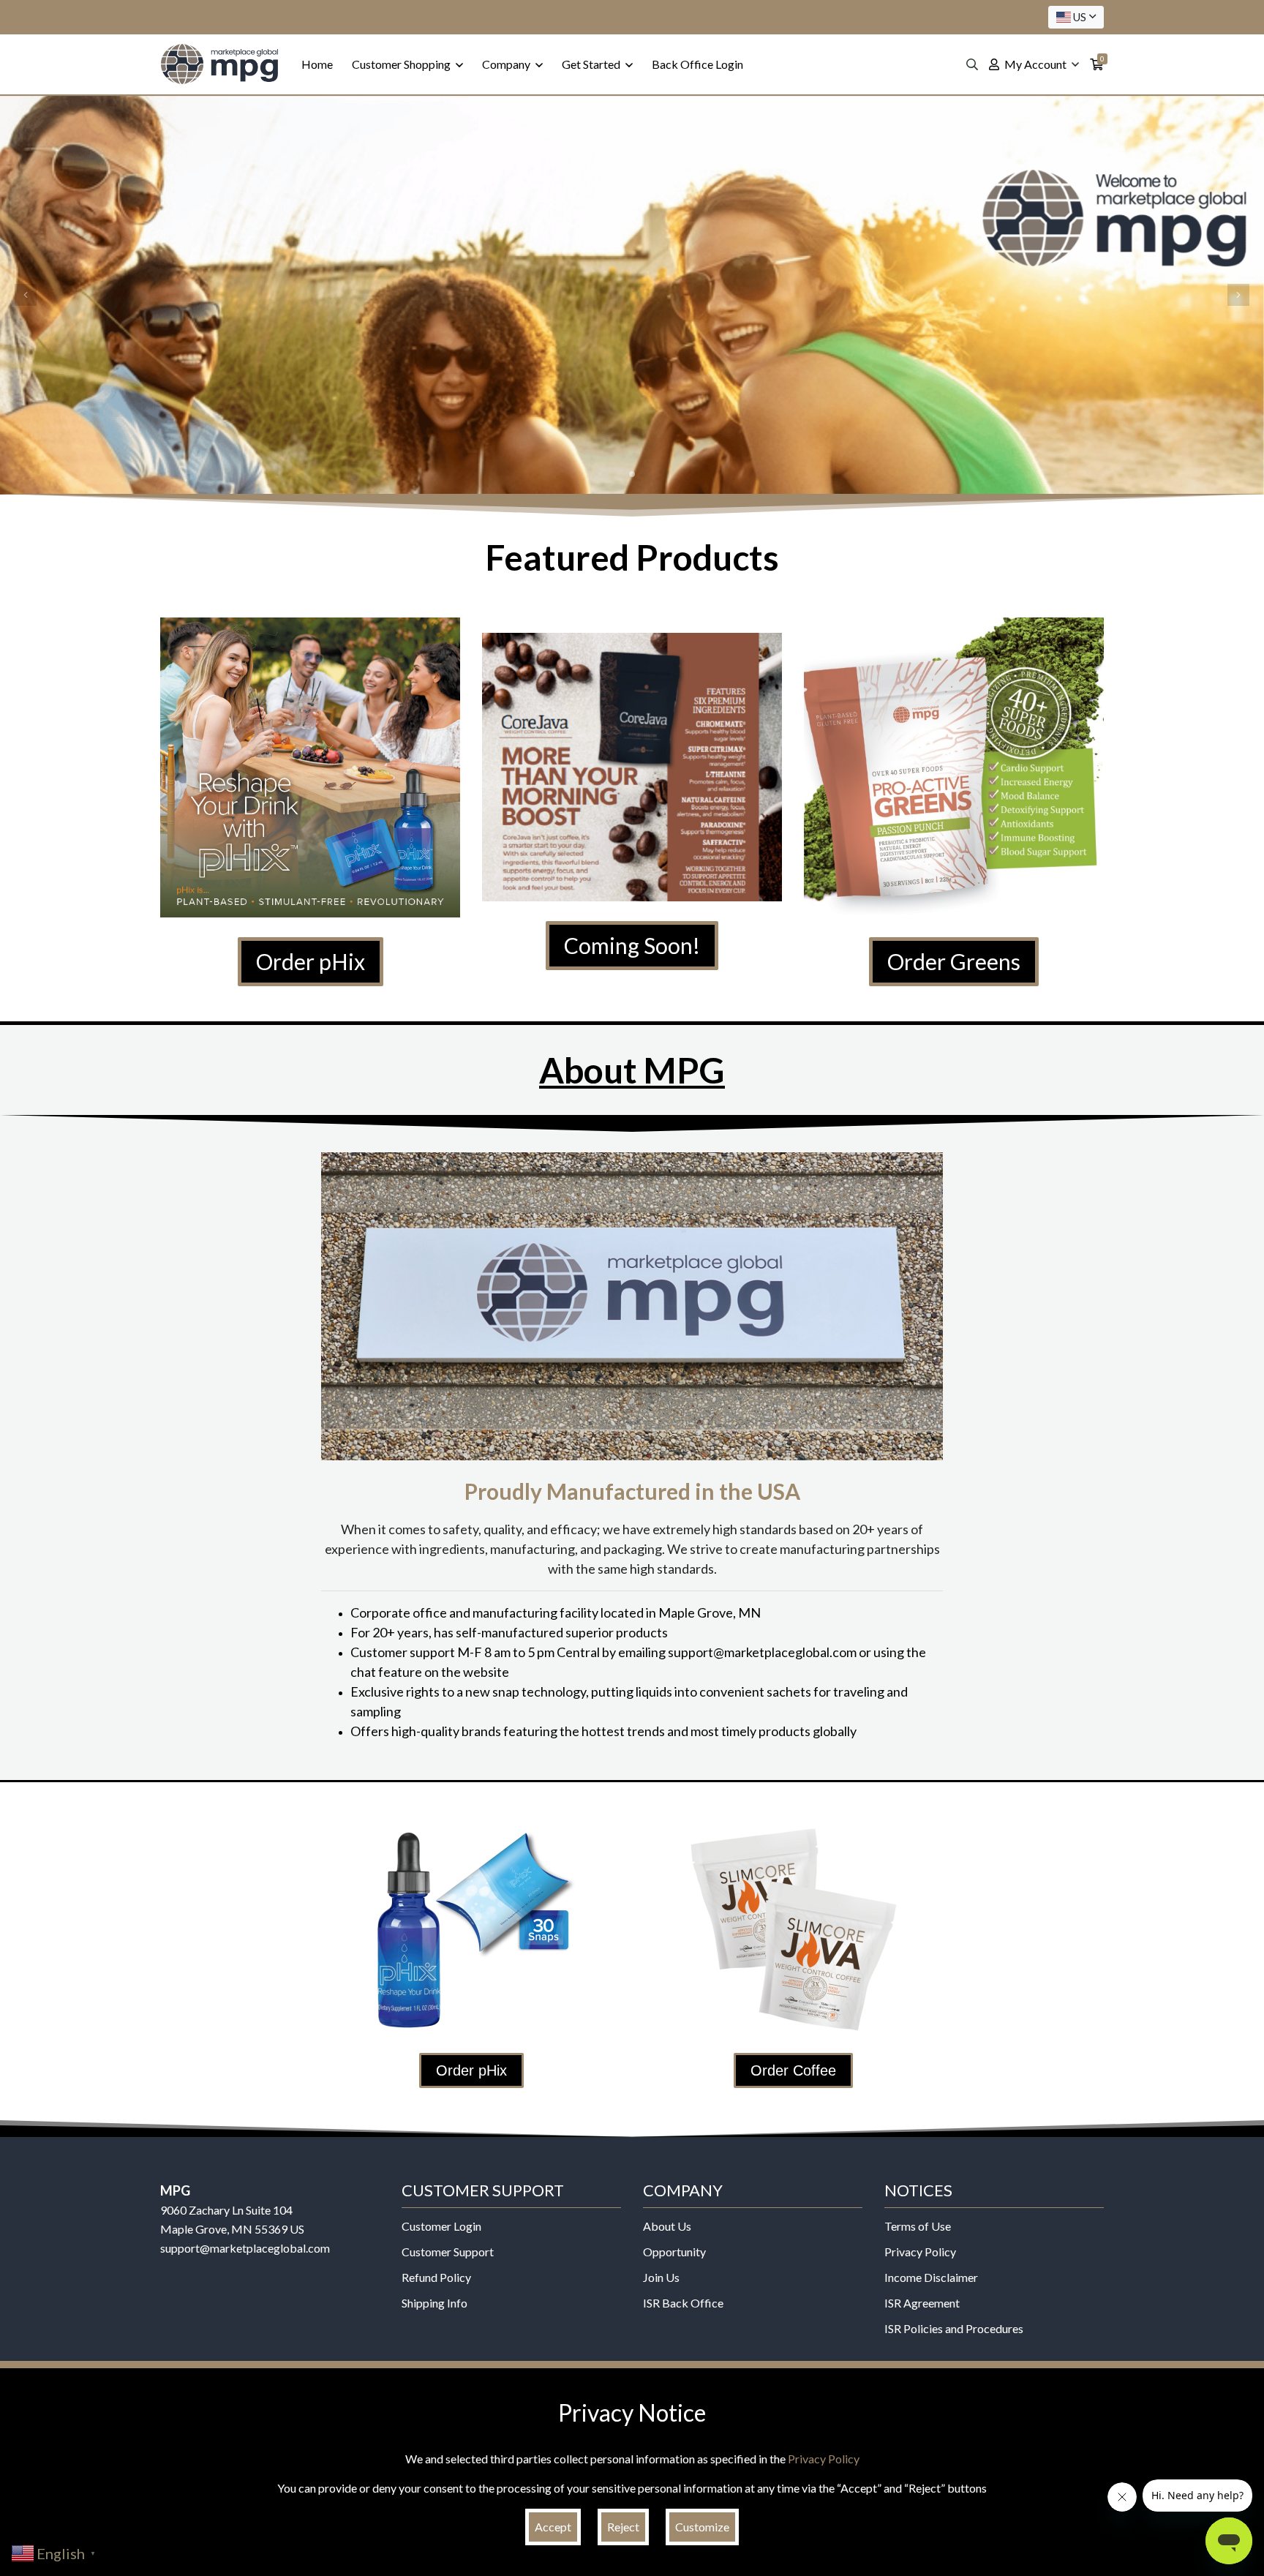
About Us (667, 2226)
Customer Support (448, 2252)
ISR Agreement (922, 2303)
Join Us (661, 2277)
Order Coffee (793, 2070)
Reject (623, 2527)
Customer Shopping (402, 64)
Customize (702, 2527)
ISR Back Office (683, 2303)
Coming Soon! (632, 945)
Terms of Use (918, 2226)
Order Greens (954, 961)
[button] (26, 295)
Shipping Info (434, 2303)
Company (507, 64)
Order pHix (311, 961)
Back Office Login (697, 64)
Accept (553, 2527)
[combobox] (1076, 17)
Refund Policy (436, 2277)
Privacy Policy (920, 2252)
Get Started (592, 64)
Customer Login (441, 2226)
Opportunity (674, 2252)
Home (317, 64)
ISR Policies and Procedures (954, 2328)
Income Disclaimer (931, 2277)
